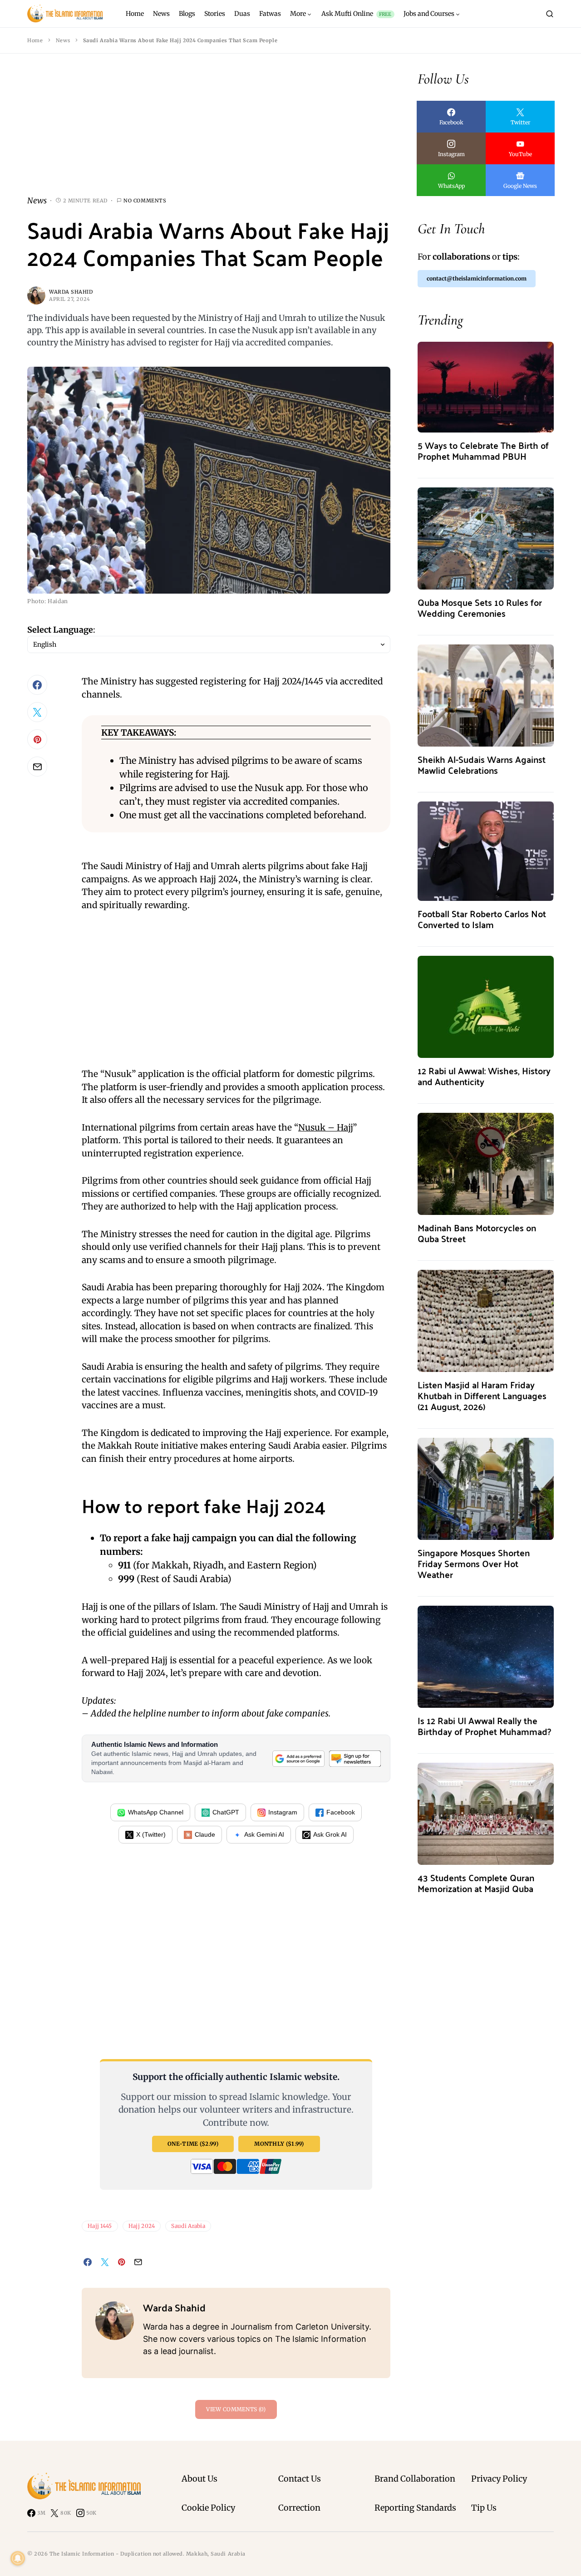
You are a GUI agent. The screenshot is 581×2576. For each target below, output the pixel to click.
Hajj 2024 (142, 2226)
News (63, 40)
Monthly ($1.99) (279, 2144)
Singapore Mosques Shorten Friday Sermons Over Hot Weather (474, 1563)
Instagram (283, 1812)
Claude (205, 1834)
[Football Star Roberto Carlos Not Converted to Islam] (486, 850)
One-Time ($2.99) (193, 2144)
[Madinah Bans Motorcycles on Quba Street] (486, 1163)
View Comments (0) (236, 2409)
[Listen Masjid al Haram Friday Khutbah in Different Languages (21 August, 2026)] (486, 1320)
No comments (145, 201)
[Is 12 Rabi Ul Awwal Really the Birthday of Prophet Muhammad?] (486, 1656)
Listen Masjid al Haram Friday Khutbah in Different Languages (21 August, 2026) (482, 1395)
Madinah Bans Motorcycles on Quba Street (477, 1233)
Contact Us (300, 2479)
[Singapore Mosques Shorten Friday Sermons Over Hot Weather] (486, 1488)
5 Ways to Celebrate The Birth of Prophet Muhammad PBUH (483, 450)
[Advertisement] (209, 132)
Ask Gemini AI (264, 1834)
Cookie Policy (208, 2508)
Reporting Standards (415, 2508)
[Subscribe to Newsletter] (355, 1758)
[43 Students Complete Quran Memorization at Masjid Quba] (486, 1813)
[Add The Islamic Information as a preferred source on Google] (298, 1758)
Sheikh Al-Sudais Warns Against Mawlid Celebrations (482, 764)
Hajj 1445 (100, 2226)
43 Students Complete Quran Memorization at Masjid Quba (476, 1883)
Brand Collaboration (415, 2479)
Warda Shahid (71, 292)
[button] (550, 14)
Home (35, 40)
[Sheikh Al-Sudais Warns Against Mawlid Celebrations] (486, 695)
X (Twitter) (151, 1834)
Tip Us (484, 2508)
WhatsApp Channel (156, 1812)
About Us (199, 2479)
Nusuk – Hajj (325, 1127)
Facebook (341, 1812)
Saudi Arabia (188, 2226)
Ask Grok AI (330, 1834)
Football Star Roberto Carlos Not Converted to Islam (482, 919)
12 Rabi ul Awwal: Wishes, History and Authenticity (484, 1076)
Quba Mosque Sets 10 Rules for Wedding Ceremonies (480, 607)
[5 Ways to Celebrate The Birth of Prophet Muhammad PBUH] (486, 386)
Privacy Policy (499, 2479)
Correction (299, 2508)
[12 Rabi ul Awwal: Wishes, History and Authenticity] (486, 1006)
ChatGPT (226, 1812)
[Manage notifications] (18, 2558)
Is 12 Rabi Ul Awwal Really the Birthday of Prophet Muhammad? (484, 1726)
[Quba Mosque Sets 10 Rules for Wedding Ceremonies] (486, 538)
